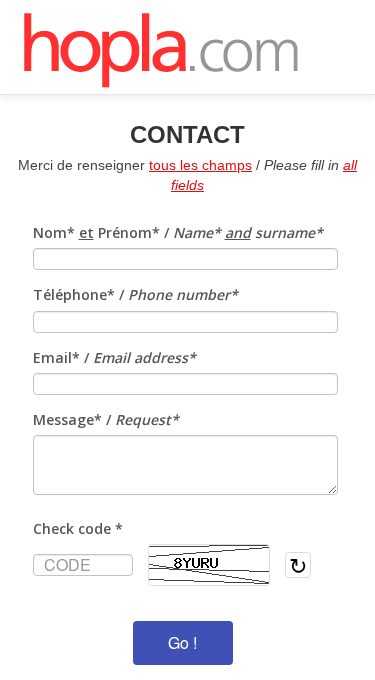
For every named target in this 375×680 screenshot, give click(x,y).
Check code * (78, 528)
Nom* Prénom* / (178, 232)
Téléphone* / (135, 294)
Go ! (182, 642)
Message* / (106, 419)
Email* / (114, 357)
